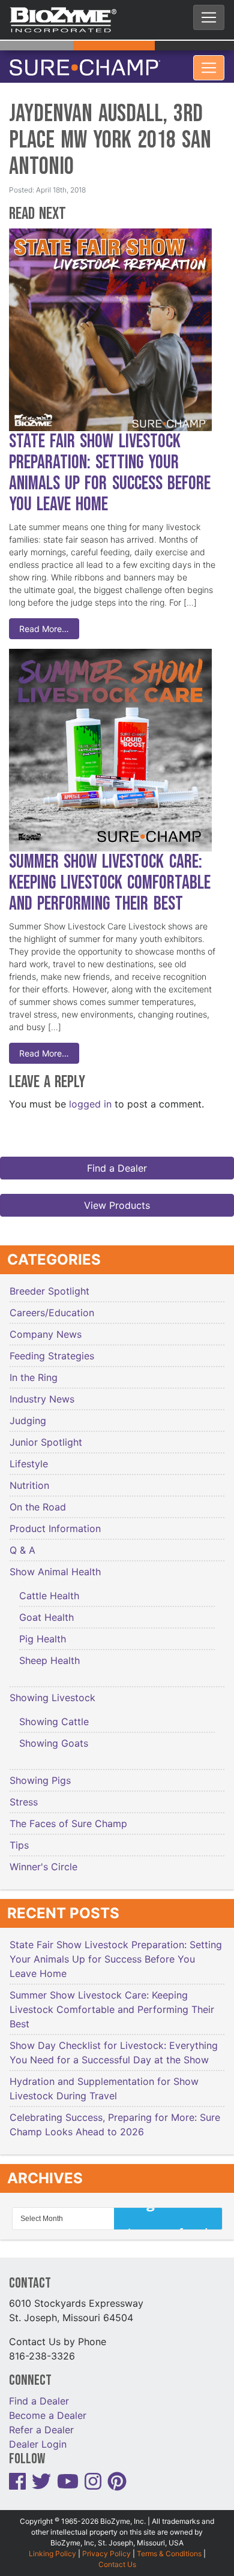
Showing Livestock (52, 1690)
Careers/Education (52, 1305)
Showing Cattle (54, 1714)
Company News (46, 1327)
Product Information (55, 1521)
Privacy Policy (106, 2546)
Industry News (42, 1392)
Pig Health (43, 1632)
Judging (28, 1413)
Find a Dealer (117, 1161)
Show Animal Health (55, 1564)
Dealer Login (38, 2437)
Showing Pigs (40, 1773)
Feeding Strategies (52, 1349)
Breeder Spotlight (49, 1284)
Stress (24, 1795)
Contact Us (117, 2557)
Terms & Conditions (169, 2546)
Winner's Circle (43, 1859)
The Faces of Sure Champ (68, 1816)
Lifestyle (29, 1456)
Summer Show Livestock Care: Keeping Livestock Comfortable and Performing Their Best (110, 876)
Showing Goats (54, 1736)
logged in (90, 1097)
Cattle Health (49, 1588)
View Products (117, 1198)
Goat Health (46, 1610)
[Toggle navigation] (209, 17)
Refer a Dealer (41, 2422)
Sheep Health (49, 1653)
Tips (19, 1838)
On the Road (38, 1500)
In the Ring (34, 1370)
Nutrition (29, 1478)
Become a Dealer (48, 2408)
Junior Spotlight (46, 1435)
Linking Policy (52, 2546)
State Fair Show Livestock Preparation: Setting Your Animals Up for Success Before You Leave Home (110, 466)
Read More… (44, 622)
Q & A (22, 1543)
